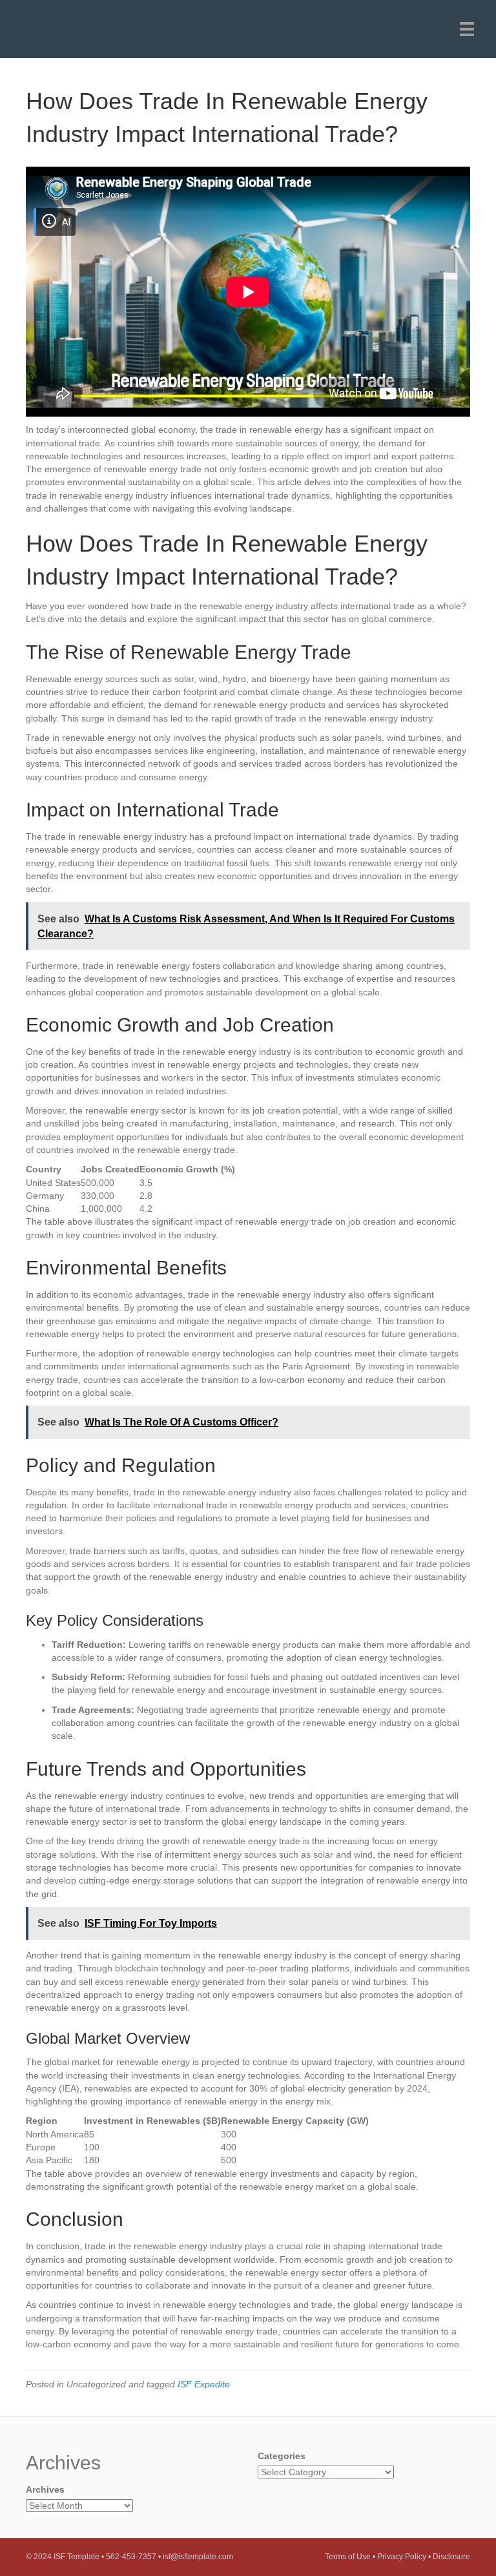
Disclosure (451, 2557)
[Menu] (467, 29)
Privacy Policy (402, 2557)
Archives (45, 2489)
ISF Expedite (204, 2384)
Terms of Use (348, 2557)
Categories (282, 2456)
